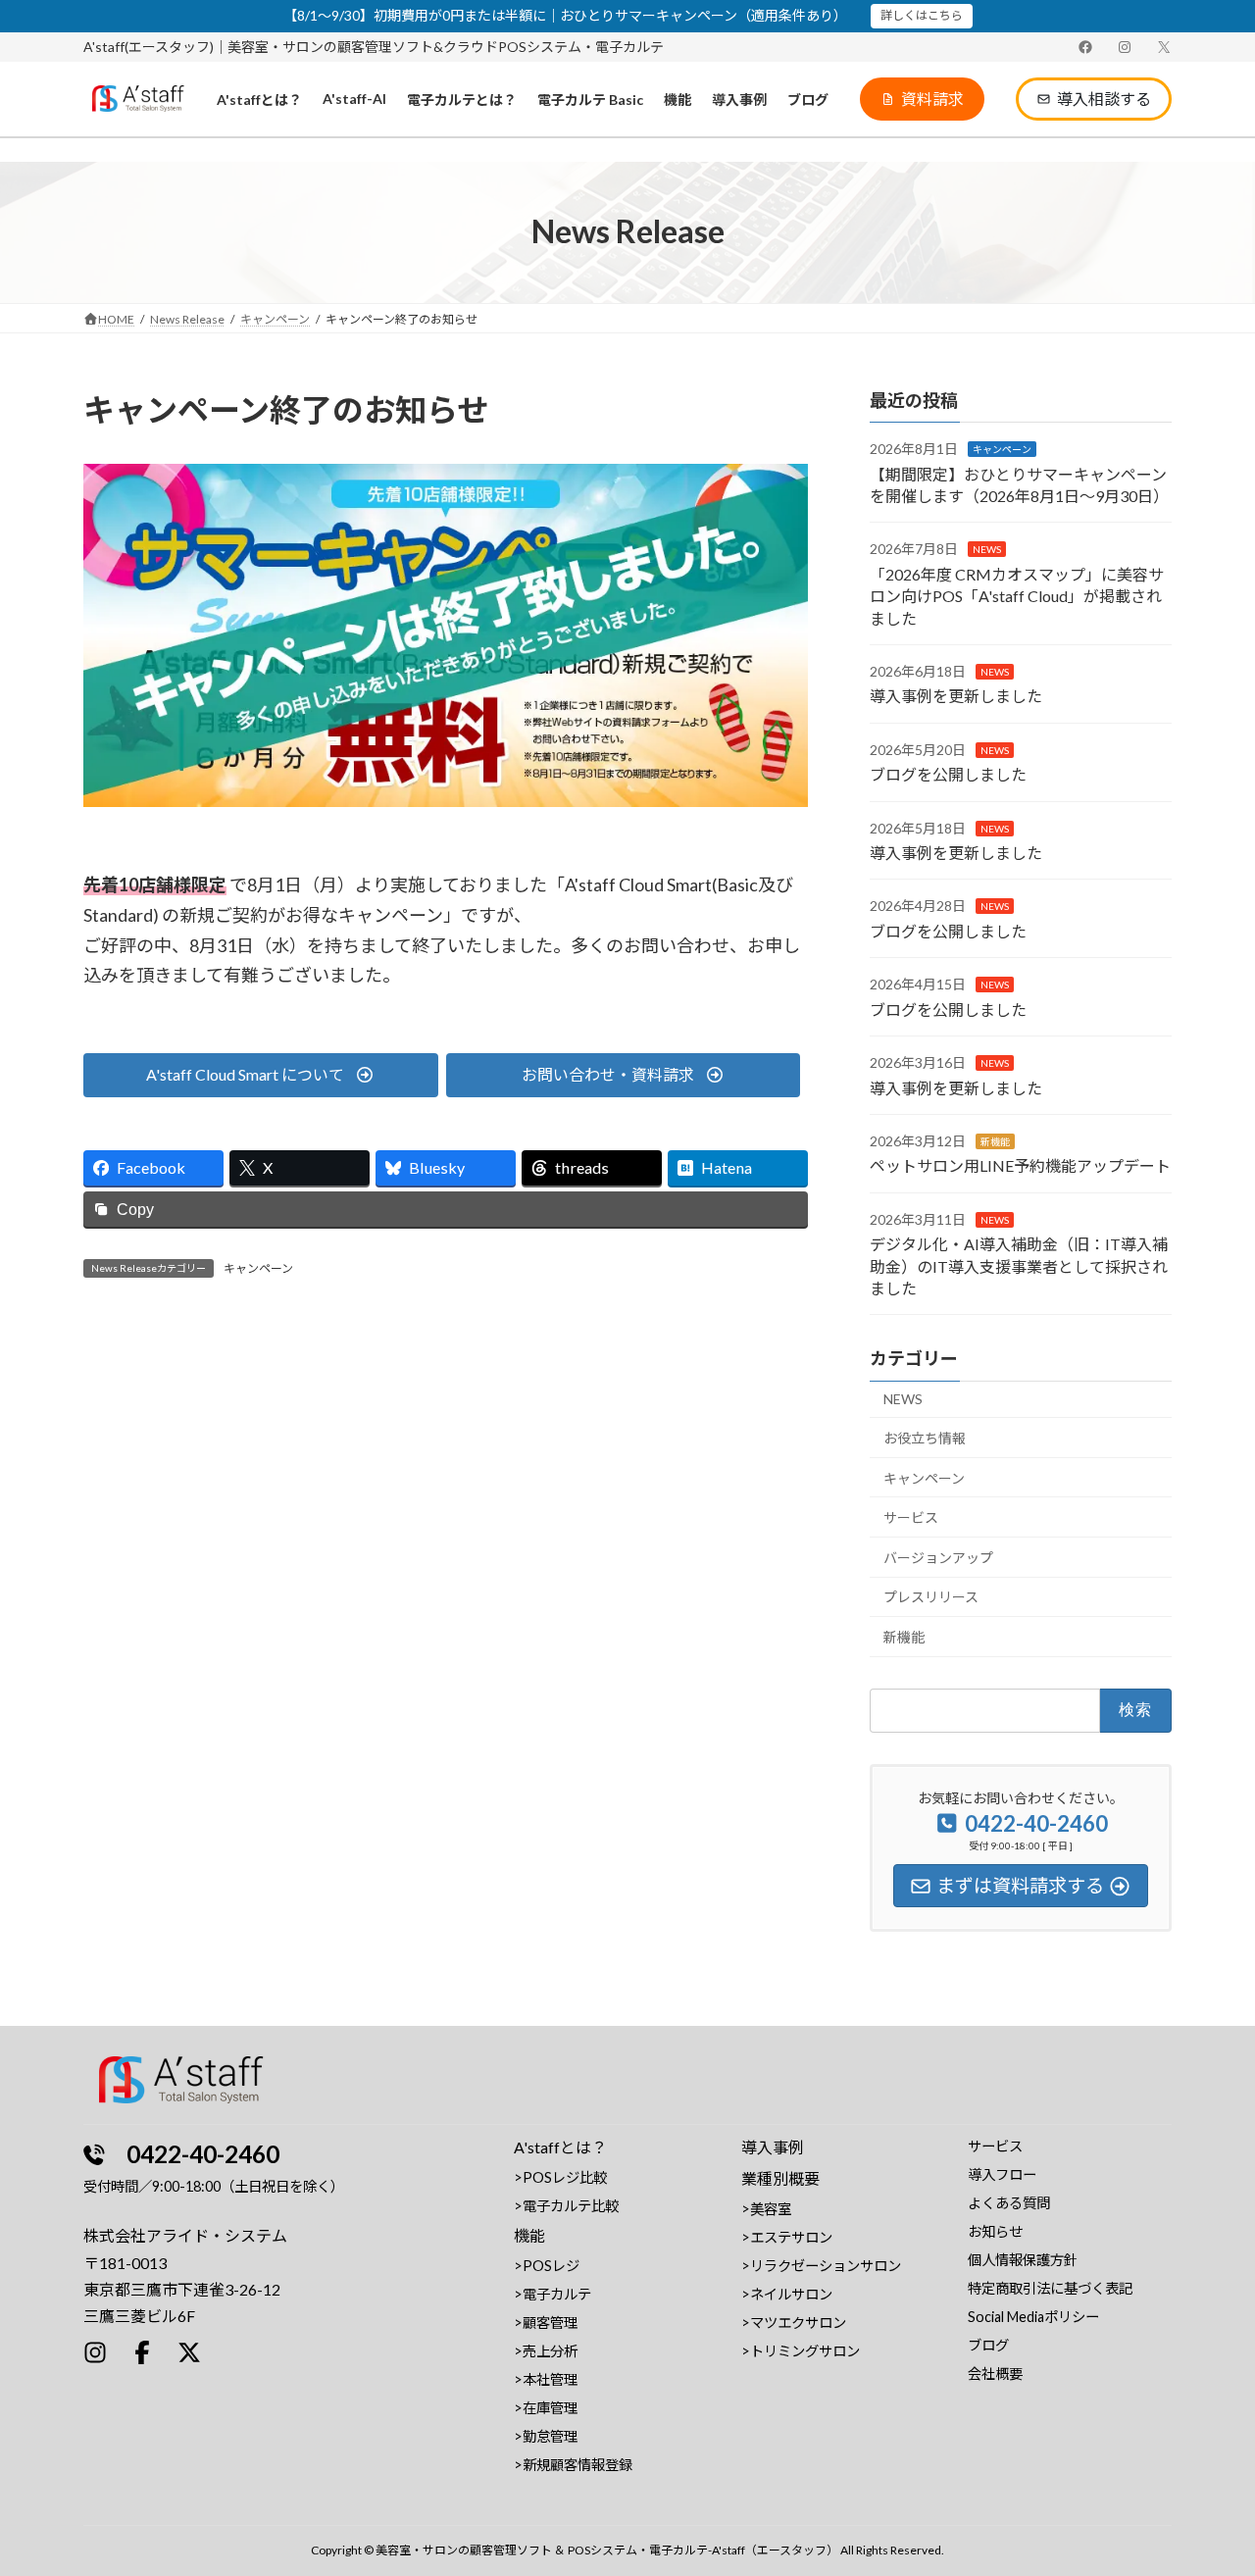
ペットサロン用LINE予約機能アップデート (1020, 1165)
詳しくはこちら (922, 15)
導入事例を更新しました (956, 696)
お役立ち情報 (925, 1438)
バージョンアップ (938, 1558)
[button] (922, 99)
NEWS (987, 549)
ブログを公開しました (948, 774)
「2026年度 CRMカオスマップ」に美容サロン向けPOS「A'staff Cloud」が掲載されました (1017, 596)
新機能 (995, 1141)
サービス (911, 1517)
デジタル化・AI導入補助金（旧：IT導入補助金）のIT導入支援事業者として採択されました (1019, 1266)
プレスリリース (931, 1597)
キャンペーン (258, 1268)
